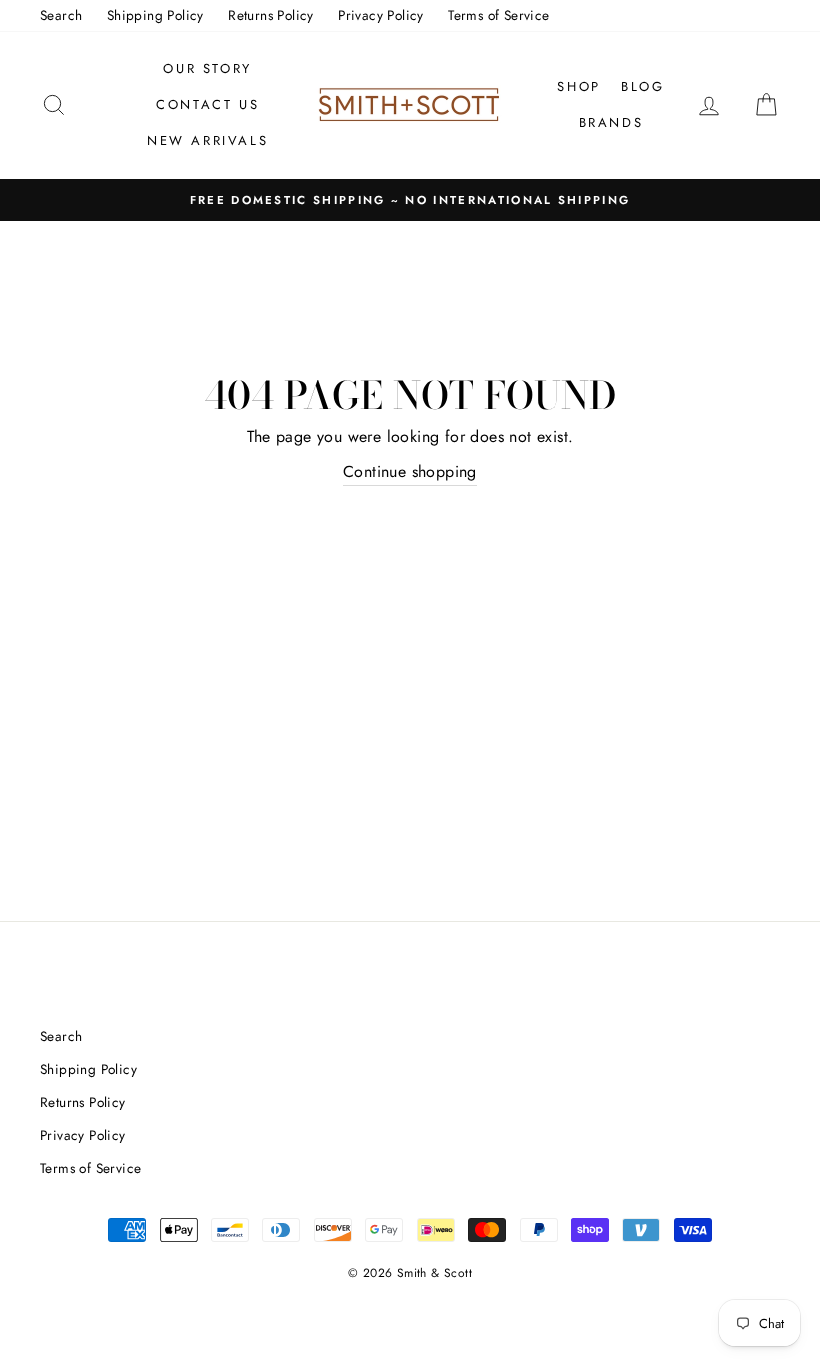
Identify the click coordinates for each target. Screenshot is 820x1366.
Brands (611, 122)
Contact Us (207, 104)
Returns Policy (271, 15)
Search (61, 15)
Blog (642, 86)
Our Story (207, 68)
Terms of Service (498, 15)
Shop (578, 86)
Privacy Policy (381, 15)
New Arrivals (207, 140)
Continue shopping (410, 471)
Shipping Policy (155, 15)
